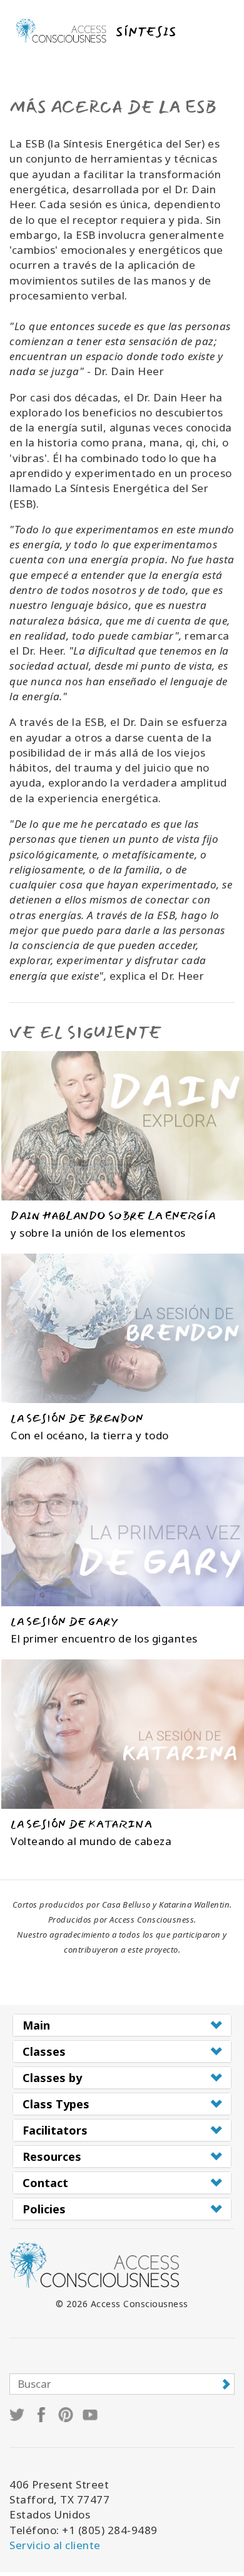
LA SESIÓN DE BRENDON (77, 1418)
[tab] (122, 2025)
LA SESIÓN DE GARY (64, 1622)
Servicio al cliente (55, 2545)
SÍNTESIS (146, 32)
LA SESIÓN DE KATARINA (81, 1824)
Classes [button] (44, 2051)
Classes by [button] (52, 2078)
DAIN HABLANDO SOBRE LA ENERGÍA (113, 1216)
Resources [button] (52, 2156)
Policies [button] (44, 2209)
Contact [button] (45, 2183)
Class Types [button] (56, 2104)
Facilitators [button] (55, 2130)
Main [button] (36, 2025)
